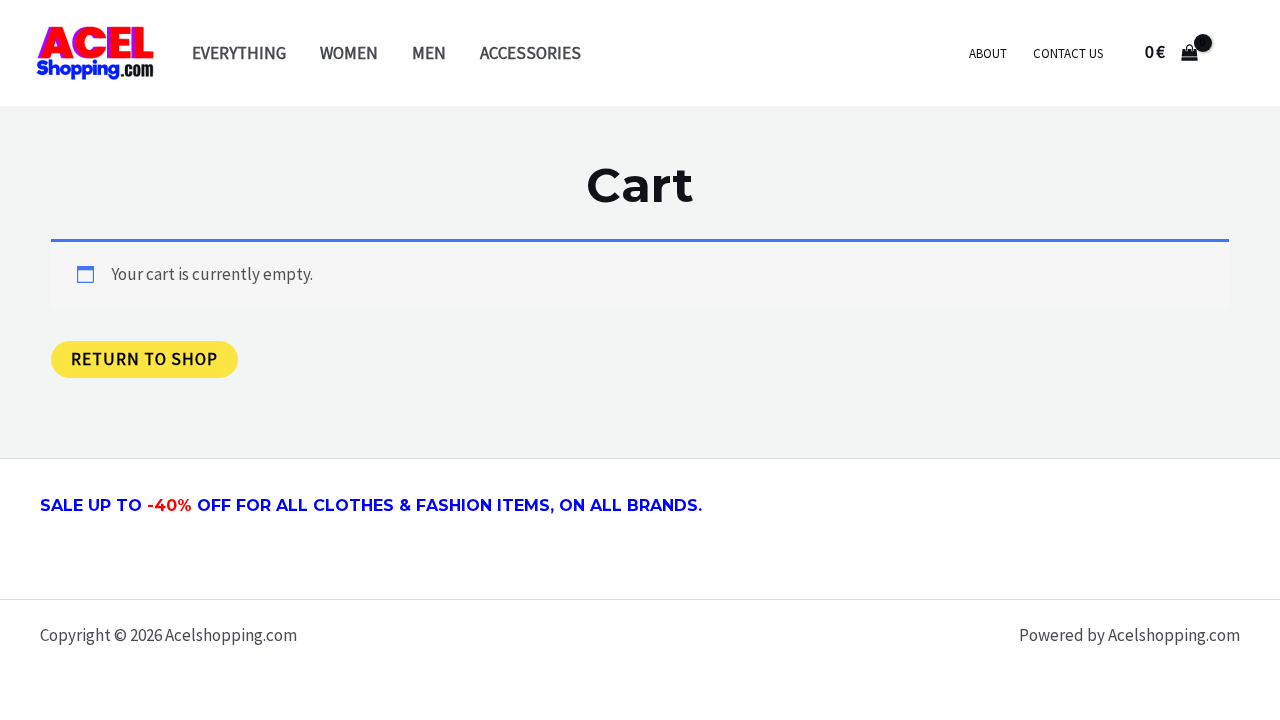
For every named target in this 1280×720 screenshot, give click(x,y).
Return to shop (144, 359)
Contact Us (1068, 53)
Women (349, 53)
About (988, 53)
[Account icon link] (1236, 53)
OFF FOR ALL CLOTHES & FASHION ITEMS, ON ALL (439, 505)
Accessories (530, 53)
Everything (239, 53)
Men (429, 53)
